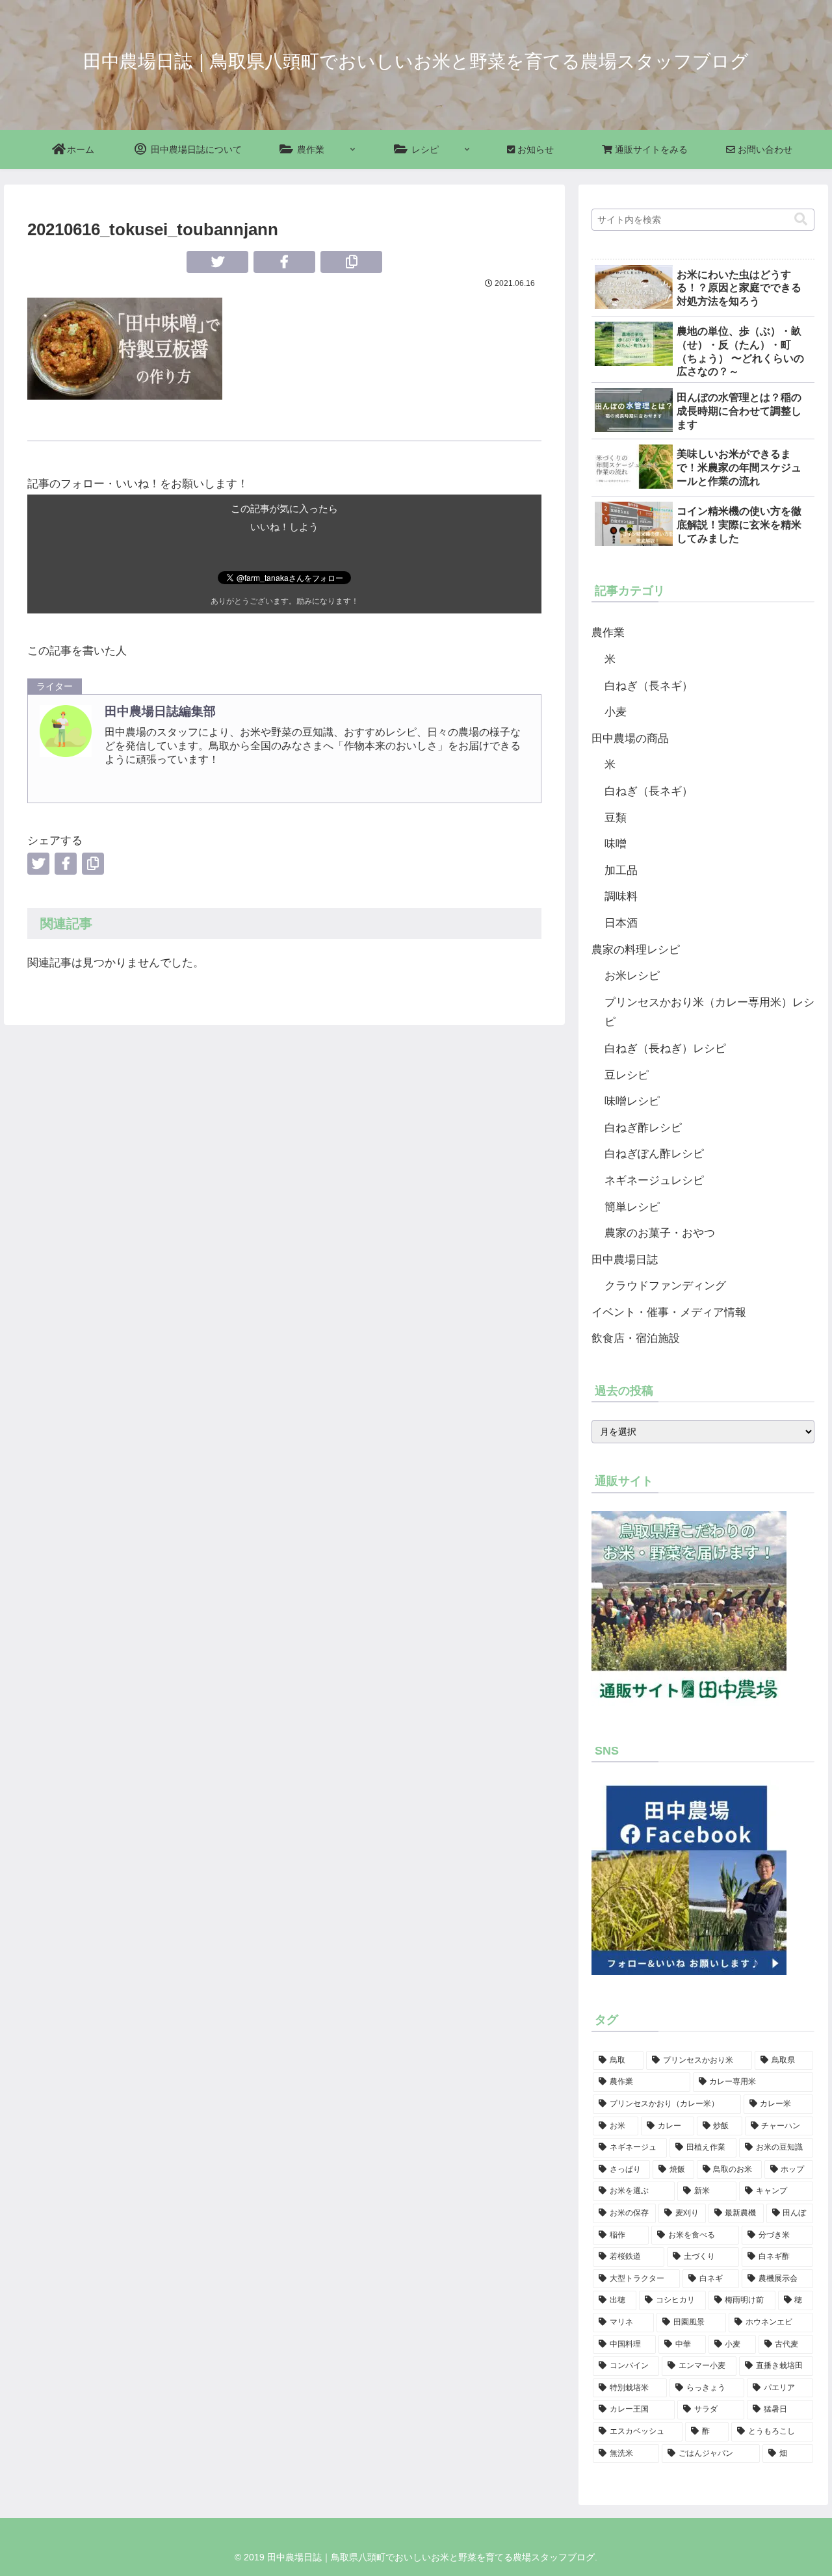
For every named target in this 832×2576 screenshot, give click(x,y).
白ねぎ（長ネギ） (649, 686)
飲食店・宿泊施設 (636, 1338)
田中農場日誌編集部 (160, 711)
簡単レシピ (632, 1207)
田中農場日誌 (625, 1260)
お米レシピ (632, 976)
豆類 (616, 818)
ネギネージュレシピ (654, 1180)
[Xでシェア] (217, 262)
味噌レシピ (632, 1101)
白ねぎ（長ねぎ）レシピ (665, 1049)
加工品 (621, 870)
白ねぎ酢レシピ (643, 1128)
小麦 (616, 712)
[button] (351, 262)
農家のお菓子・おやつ (660, 1233)
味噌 (616, 844)
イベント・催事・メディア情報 (669, 1312)
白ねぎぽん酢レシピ (654, 1154)
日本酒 (621, 923)
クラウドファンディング (665, 1286)
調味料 (621, 896)
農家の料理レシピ (636, 950)
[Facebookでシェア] (284, 262)
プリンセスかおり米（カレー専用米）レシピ (709, 1012)
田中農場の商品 (630, 739)
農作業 (608, 633)
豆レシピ (627, 1075)
